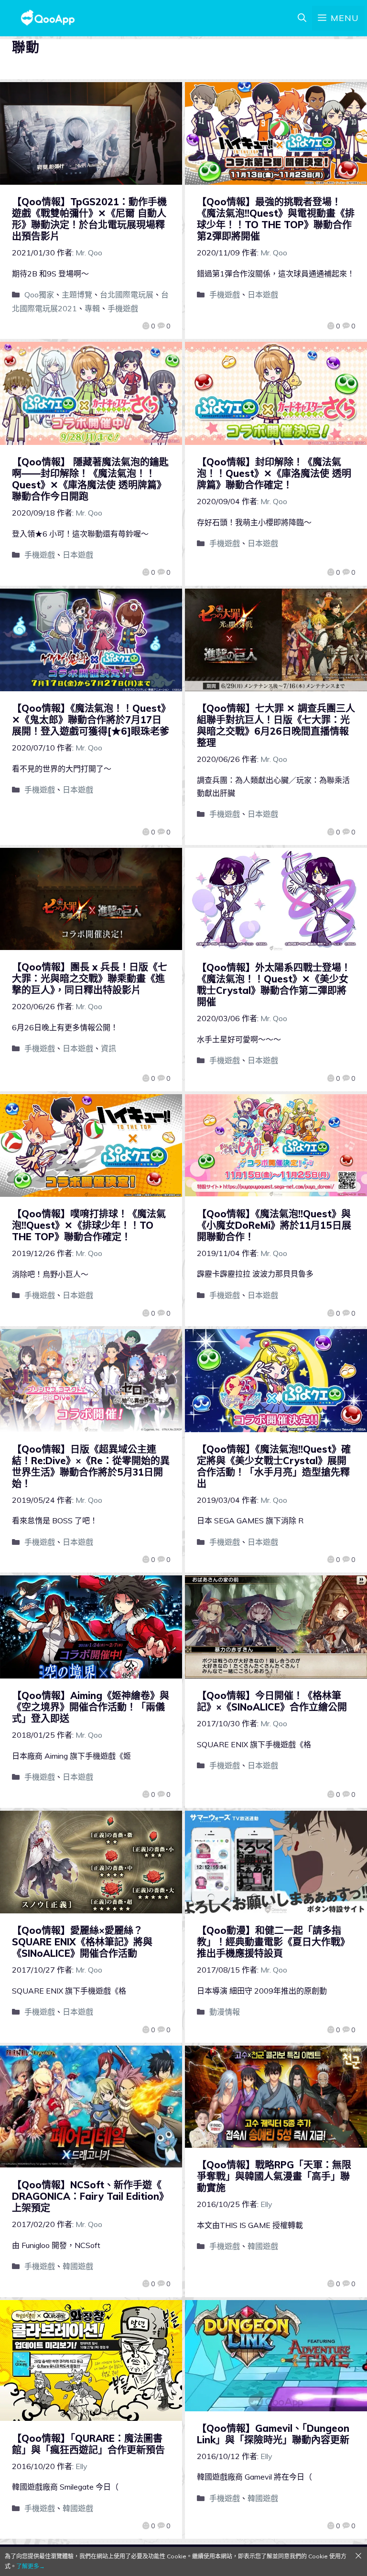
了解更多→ (31, 2566)
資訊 (108, 1048)
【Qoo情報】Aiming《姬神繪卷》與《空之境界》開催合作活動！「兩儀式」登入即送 (91, 1707)
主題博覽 (77, 295)
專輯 (92, 308)
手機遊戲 (123, 308)
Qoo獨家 (39, 295)
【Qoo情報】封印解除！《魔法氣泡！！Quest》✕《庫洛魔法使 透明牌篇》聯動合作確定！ (274, 473)
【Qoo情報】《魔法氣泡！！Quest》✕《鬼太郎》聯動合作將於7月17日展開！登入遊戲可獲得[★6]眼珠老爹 (91, 720)
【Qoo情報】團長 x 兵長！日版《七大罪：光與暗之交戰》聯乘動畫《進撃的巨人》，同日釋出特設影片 (90, 978)
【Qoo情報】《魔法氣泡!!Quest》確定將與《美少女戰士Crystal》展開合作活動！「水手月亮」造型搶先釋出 (274, 1466)
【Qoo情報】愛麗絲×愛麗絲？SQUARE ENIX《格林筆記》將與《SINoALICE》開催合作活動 (82, 1942)
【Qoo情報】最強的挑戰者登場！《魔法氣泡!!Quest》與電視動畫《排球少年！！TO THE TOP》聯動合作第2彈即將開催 (276, 219)
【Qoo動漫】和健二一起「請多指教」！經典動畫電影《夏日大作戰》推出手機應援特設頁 (273, 1942)
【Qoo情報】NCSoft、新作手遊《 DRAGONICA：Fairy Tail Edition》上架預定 (90, 2196)
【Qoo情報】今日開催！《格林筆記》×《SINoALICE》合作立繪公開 (272, 1701)
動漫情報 (225, 2012)
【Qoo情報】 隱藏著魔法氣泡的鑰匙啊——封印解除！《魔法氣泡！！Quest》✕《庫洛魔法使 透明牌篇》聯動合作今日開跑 (90, 479)
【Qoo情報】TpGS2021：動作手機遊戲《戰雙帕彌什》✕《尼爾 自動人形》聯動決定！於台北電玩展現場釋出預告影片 (89, 219)
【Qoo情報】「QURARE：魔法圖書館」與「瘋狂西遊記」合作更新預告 (88, 2444)
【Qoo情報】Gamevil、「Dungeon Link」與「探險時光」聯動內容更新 (273, 2434)
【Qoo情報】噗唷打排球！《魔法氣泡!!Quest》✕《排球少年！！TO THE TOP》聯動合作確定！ (89, 1225)
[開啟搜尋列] (302, 18)
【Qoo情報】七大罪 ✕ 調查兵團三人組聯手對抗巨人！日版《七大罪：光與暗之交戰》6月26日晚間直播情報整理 (276, 725)
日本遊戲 (263, 295)
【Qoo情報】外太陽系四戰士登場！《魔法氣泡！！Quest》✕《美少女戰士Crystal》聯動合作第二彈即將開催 (274, 985)
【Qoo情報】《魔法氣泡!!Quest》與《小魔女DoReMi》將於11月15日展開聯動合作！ (274, 1225)
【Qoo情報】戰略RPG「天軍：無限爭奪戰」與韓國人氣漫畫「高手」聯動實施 (274, 2176)
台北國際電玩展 (127, 295)
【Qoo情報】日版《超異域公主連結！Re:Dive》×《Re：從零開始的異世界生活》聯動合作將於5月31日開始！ (91, 1466)
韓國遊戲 (78, 2266)
